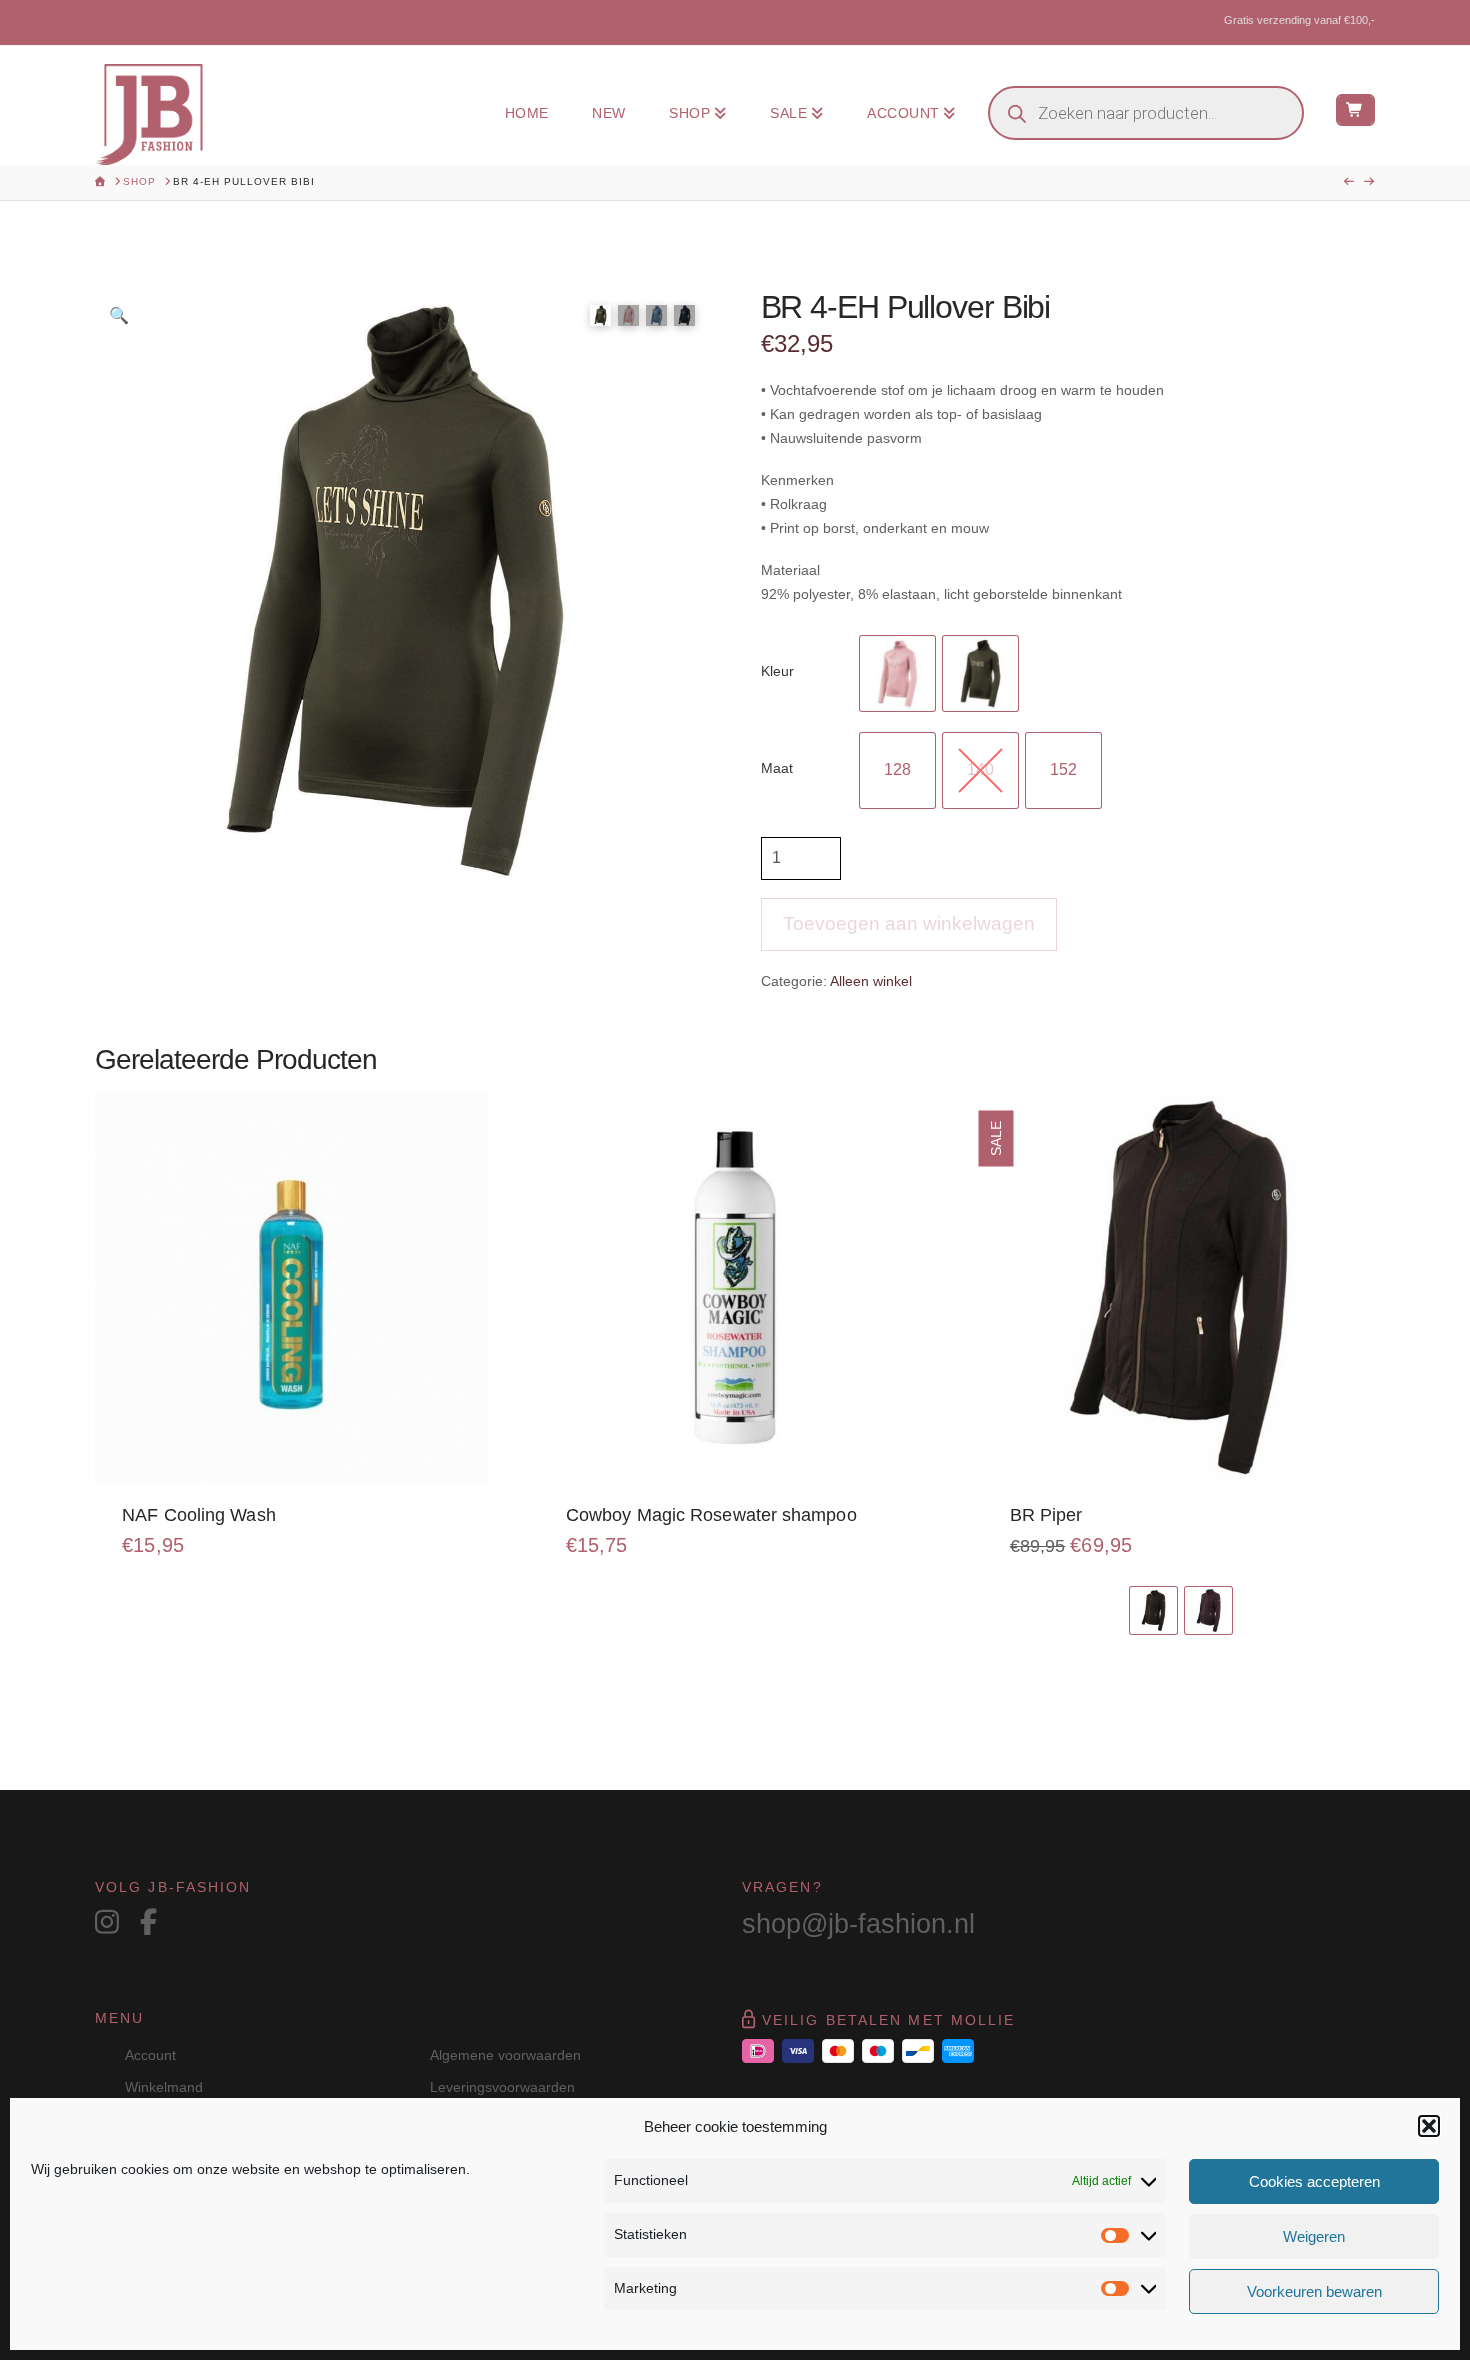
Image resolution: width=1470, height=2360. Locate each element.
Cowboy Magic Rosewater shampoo (711, 1515)
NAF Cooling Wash (198, 1515)
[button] (1429, 2126)
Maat (777, 768)
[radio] (897, 673)
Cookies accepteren (1314, 2181)
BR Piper (1046, 1515)
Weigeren (1314, 2236)
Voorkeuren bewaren (1314, 2291)
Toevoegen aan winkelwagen (909, 923)
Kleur (777, 671)
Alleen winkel (871, 981)
